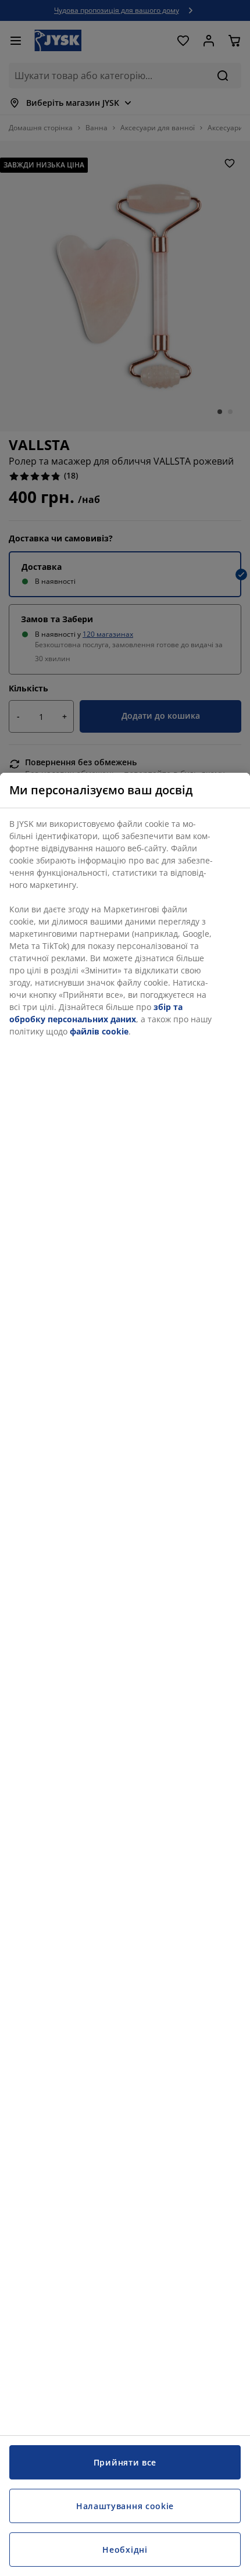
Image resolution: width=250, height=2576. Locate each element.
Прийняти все (125, 2462)
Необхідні (125, 2550)
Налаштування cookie (125, 2506)
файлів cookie (99, 1031)
